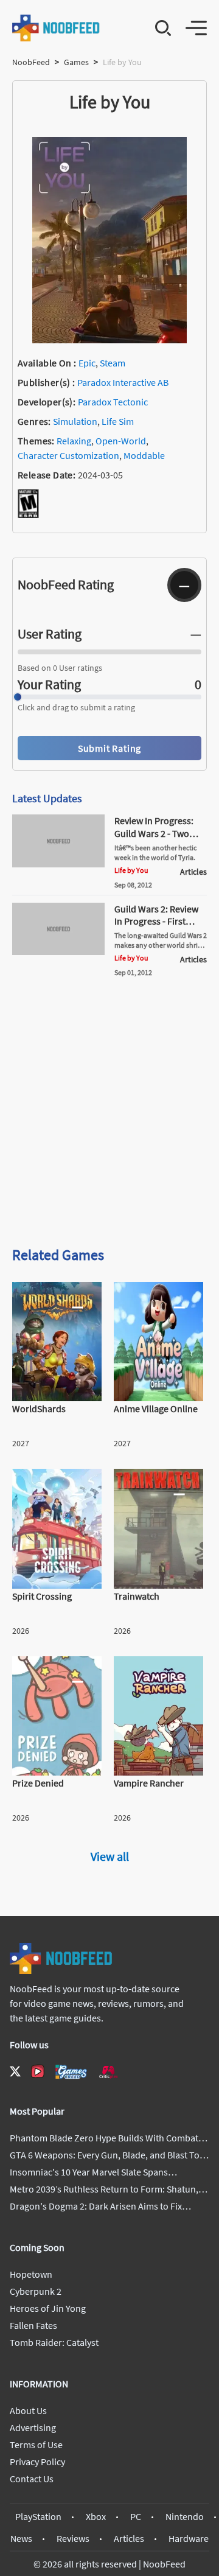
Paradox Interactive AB (123, 382)
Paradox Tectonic (113, 402)
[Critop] (108, 2072)
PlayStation (38, 2516)
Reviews (73, 2538)
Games (76, 62)
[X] (15, 2071)
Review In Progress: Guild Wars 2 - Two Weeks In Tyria (154, 833)
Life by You (131, 870)
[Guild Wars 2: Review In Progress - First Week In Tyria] (58, 951)
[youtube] (38, 2071)
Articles (129, 2538)
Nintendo (185, 2516)
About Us (28, 2410)
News (21, 2538)
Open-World (121, 441)
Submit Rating (109, 748)
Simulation (75, 421)
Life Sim (118, 421)
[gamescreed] (71, 2072)
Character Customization (68, 455)
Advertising (33, 2427)
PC (136, 2516)
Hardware (189, 2538)
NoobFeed (31, 62)
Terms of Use (36, 2445)
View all (110, 1856)
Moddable (144, 455)
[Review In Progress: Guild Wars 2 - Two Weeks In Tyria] (58, 864)
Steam (113, 363)
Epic (87, 363)
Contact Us (32, 2479)
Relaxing (74, 441)
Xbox (96, 2516)
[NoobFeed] (56, 28)
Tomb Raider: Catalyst (54, 2342)
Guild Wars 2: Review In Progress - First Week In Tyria (156, 922)
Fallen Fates (33, 2325)
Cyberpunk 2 (36, 2291)
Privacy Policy (37, 2462)
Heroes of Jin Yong (48, 2308)
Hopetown (31, 2274)
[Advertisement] (109, 1116)
